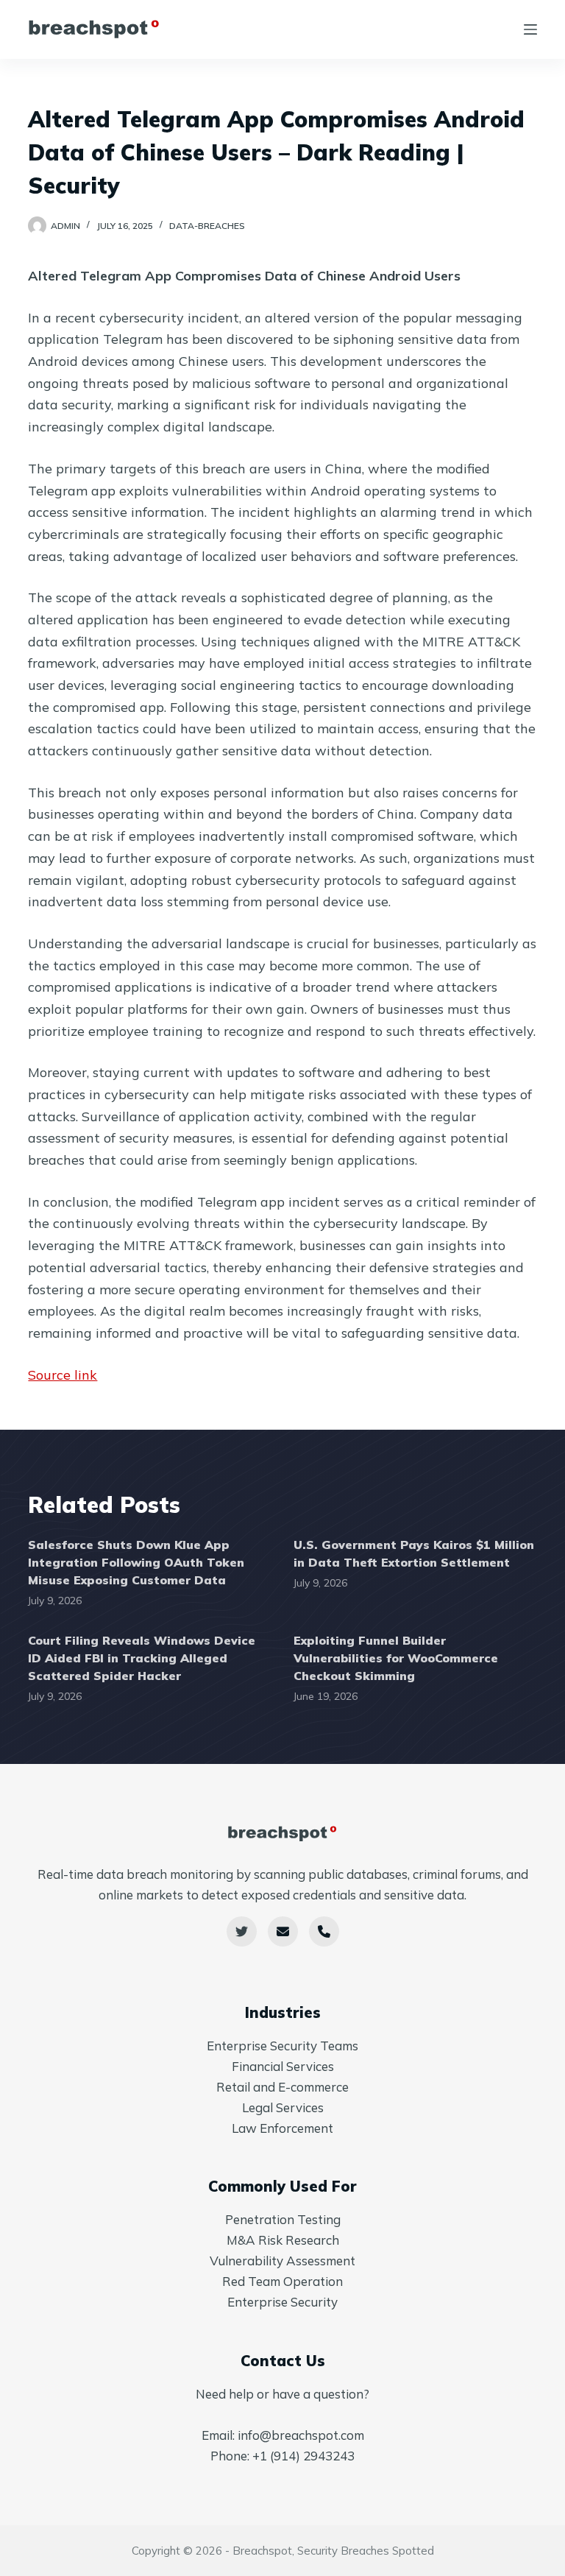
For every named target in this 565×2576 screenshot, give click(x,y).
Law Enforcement (282, 2128)
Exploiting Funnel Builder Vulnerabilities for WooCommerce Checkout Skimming (396, 1658)
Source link (63, 1375)
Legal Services (283, 2107)
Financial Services (283, 2066)
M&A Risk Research (283, 2240)
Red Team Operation (282, 2281)
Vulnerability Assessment (282, 2261)
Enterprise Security (282, 2302)
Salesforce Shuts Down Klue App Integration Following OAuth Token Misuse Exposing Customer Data (136, 1562)
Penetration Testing (283, 2219)
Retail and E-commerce (282, 2087)
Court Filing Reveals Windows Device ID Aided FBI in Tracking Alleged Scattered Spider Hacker (142, 1658)
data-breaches (207, 226)
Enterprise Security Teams (282, 2046)
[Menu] (530, 29)
